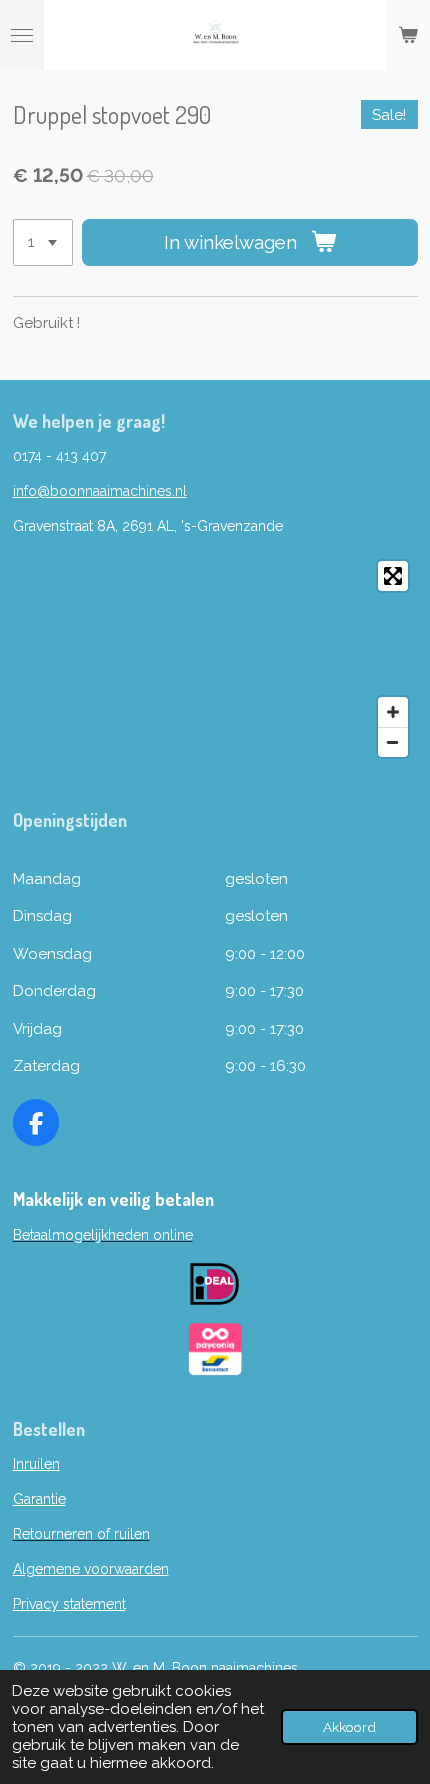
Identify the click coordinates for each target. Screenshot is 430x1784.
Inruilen (36, 1464)
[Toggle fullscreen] (393, 576)
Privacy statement (69, 1604)
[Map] (215, 659)
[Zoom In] (393, 712)
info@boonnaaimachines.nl (100, 491)
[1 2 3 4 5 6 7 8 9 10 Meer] (43, 242)
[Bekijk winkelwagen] (408, 35)
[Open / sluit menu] (22, 35)
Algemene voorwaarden (91, 1569)
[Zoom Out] (393, 742)
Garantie (39, 1499)
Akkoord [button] (349, 1727)
